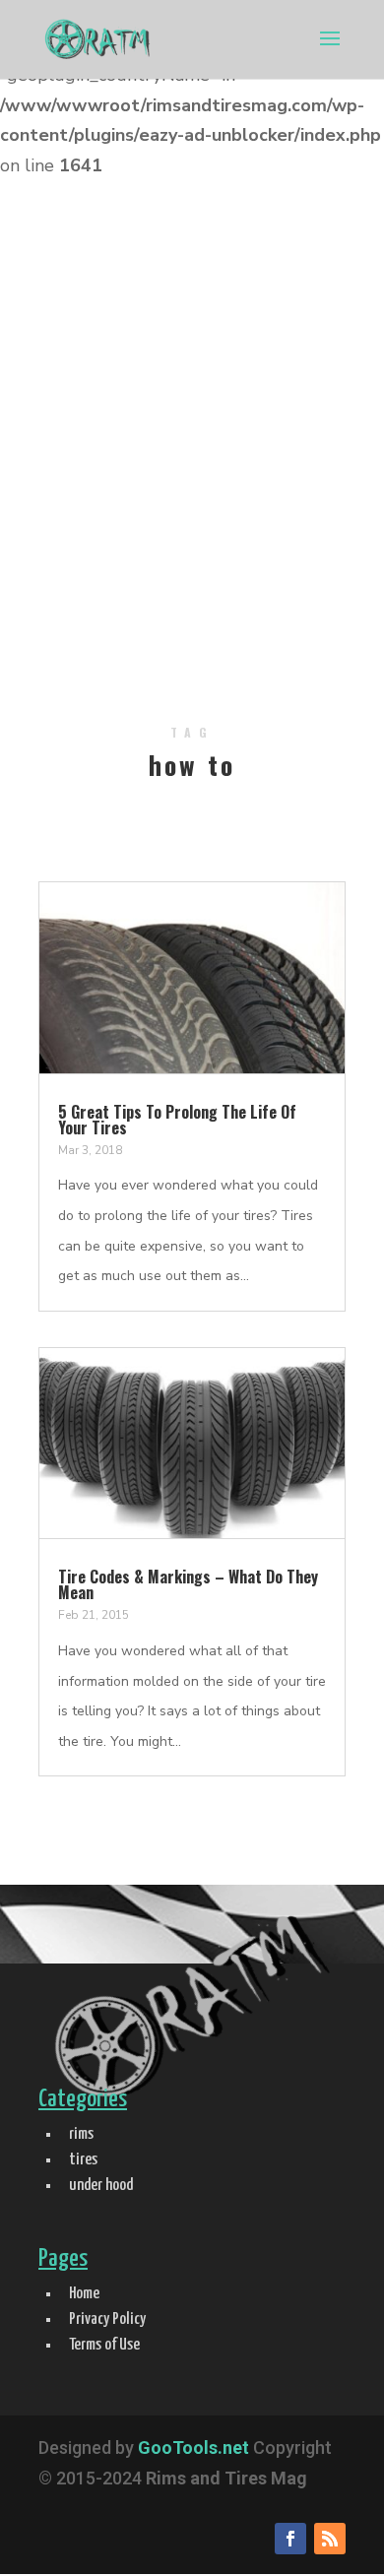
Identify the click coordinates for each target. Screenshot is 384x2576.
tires (83, 2160)
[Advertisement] (192, 460)
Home (84, 2294)
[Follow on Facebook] (290, 2539)
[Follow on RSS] (330, 2539)
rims (81, 2134)
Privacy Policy (107, 2319)
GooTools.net (193, 2447)
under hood (101, 2186)
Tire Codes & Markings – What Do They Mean (188, 1584)
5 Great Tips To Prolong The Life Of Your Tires (177, 1120)
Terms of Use (104, 2345)
